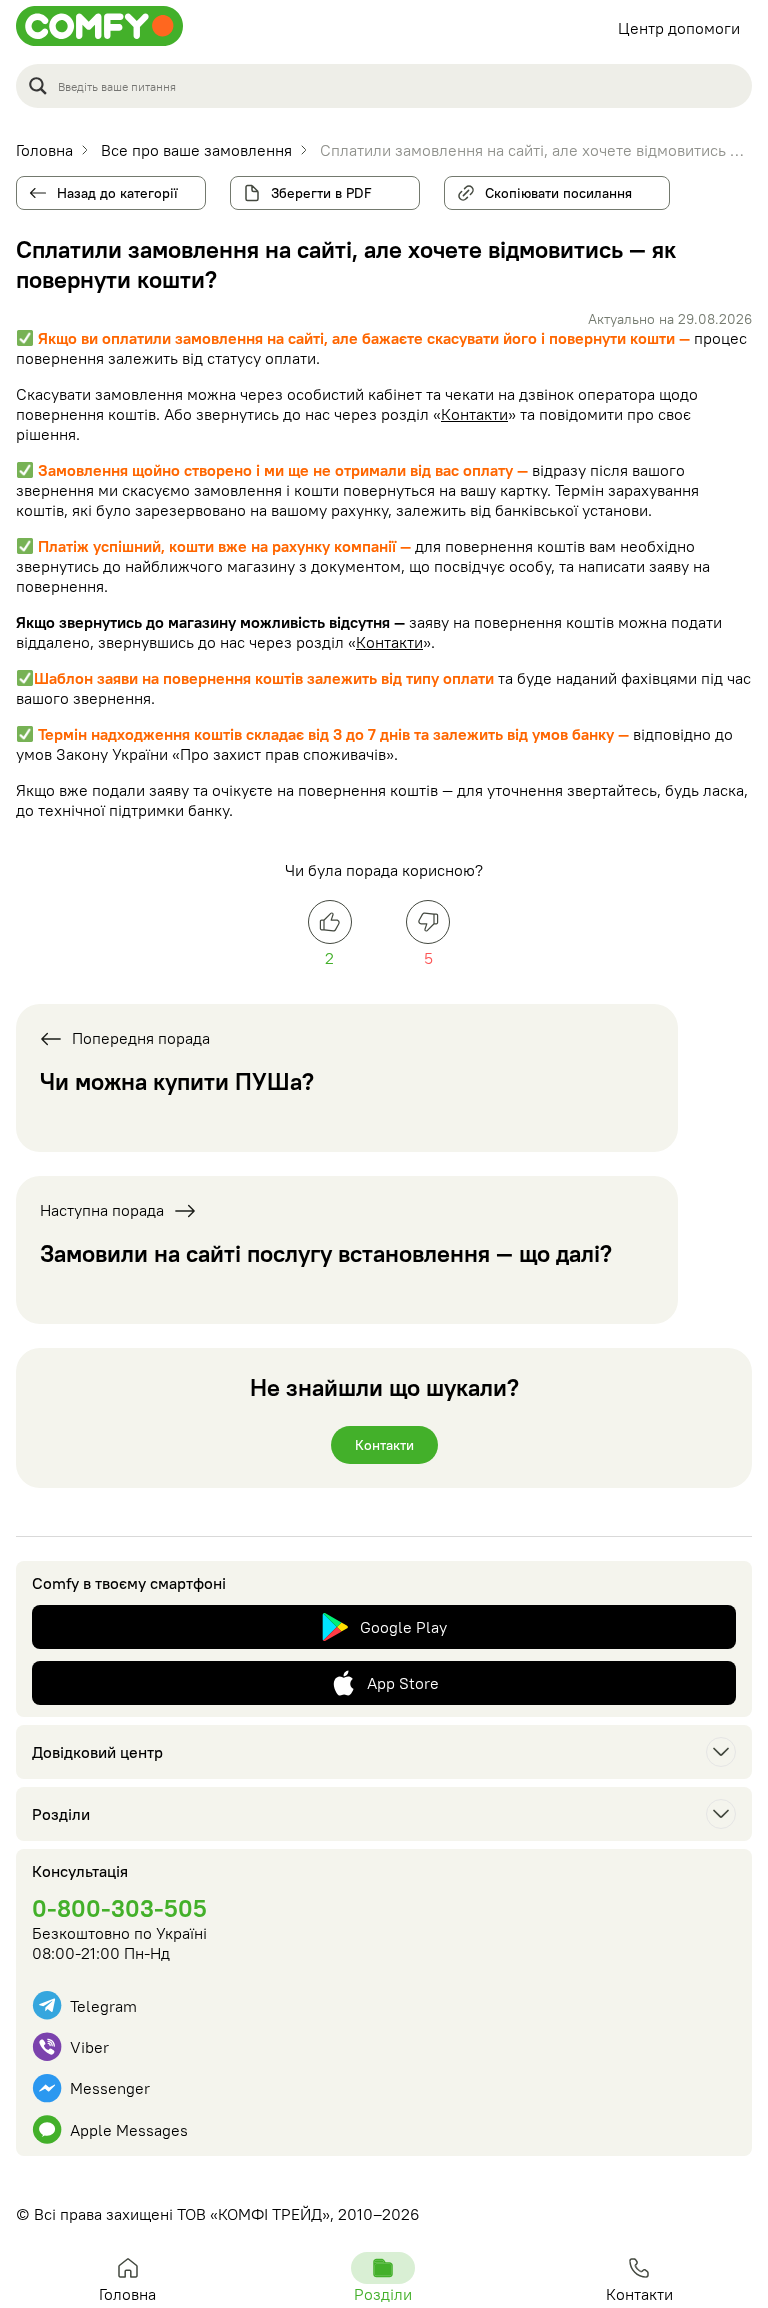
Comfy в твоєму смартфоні (129, 1583)
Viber (89, 2047)
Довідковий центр (97, 1752)
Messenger (110, 2088)
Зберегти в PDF (321, 193)
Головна (127, 2294)
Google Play (403, 1627)
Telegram (103, 2006)
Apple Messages (129, 2130)
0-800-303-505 (119, 1908)
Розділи (61, 1814)
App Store (403, 1683)
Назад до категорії (117, 193)
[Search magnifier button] (38, 86)
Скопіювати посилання (552, 189)
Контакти (474, 414)
